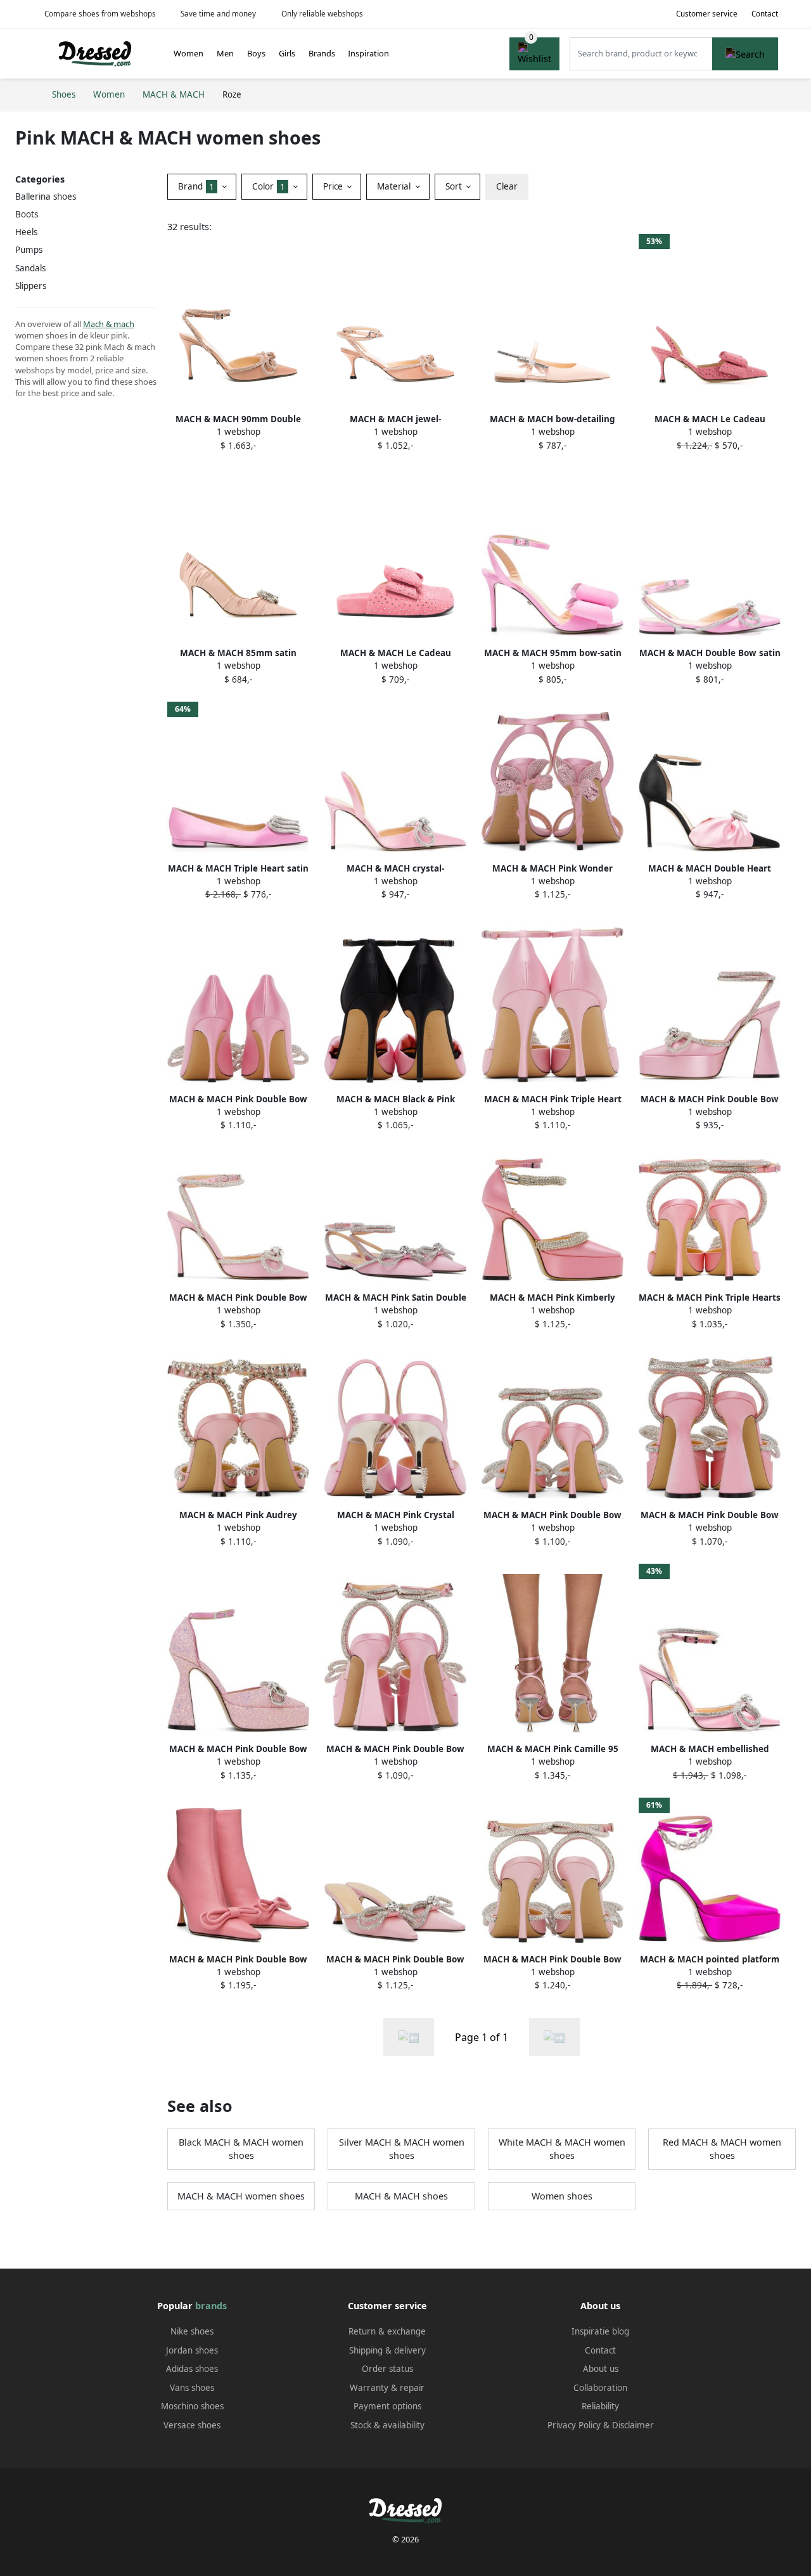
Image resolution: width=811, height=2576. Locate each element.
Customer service (707, 14)
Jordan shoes (192, 2350)
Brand (196, 186)
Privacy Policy (574, 2425)
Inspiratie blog (600, 2331)
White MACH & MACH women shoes (562, 2149)
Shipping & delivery (387, 2350)
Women (188, 53)
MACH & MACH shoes (401, 2196)
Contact (765, 14)
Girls (287, 53)
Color (269, 186)
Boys (256, 53)
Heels (26, 232)
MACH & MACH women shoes (241, 2196)
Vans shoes (192, 2388)
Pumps (29, 250)
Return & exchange (387, 2331)
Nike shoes (192, 2331)
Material (395, 186)
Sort (455, 186)
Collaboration (600, 2388)
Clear (507, 186)
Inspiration (368, 53)
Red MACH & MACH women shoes (722, 2149)
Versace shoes (192, 2425)
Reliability (600, 2406)
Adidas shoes (192, 2369)
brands (211, 2306)
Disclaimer (633, 2425)
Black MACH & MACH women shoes (241, 2149)
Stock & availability (387, 2425)
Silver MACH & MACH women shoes (402, 2149)
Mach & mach (109, 324)
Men (225, 53)
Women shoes (562, 2196)
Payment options (387, 2406)
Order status (387, 2369)
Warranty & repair (387, 2388)
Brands (322, 53)
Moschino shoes (192, 2406)
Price (334, 186)
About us (601, 2369)
